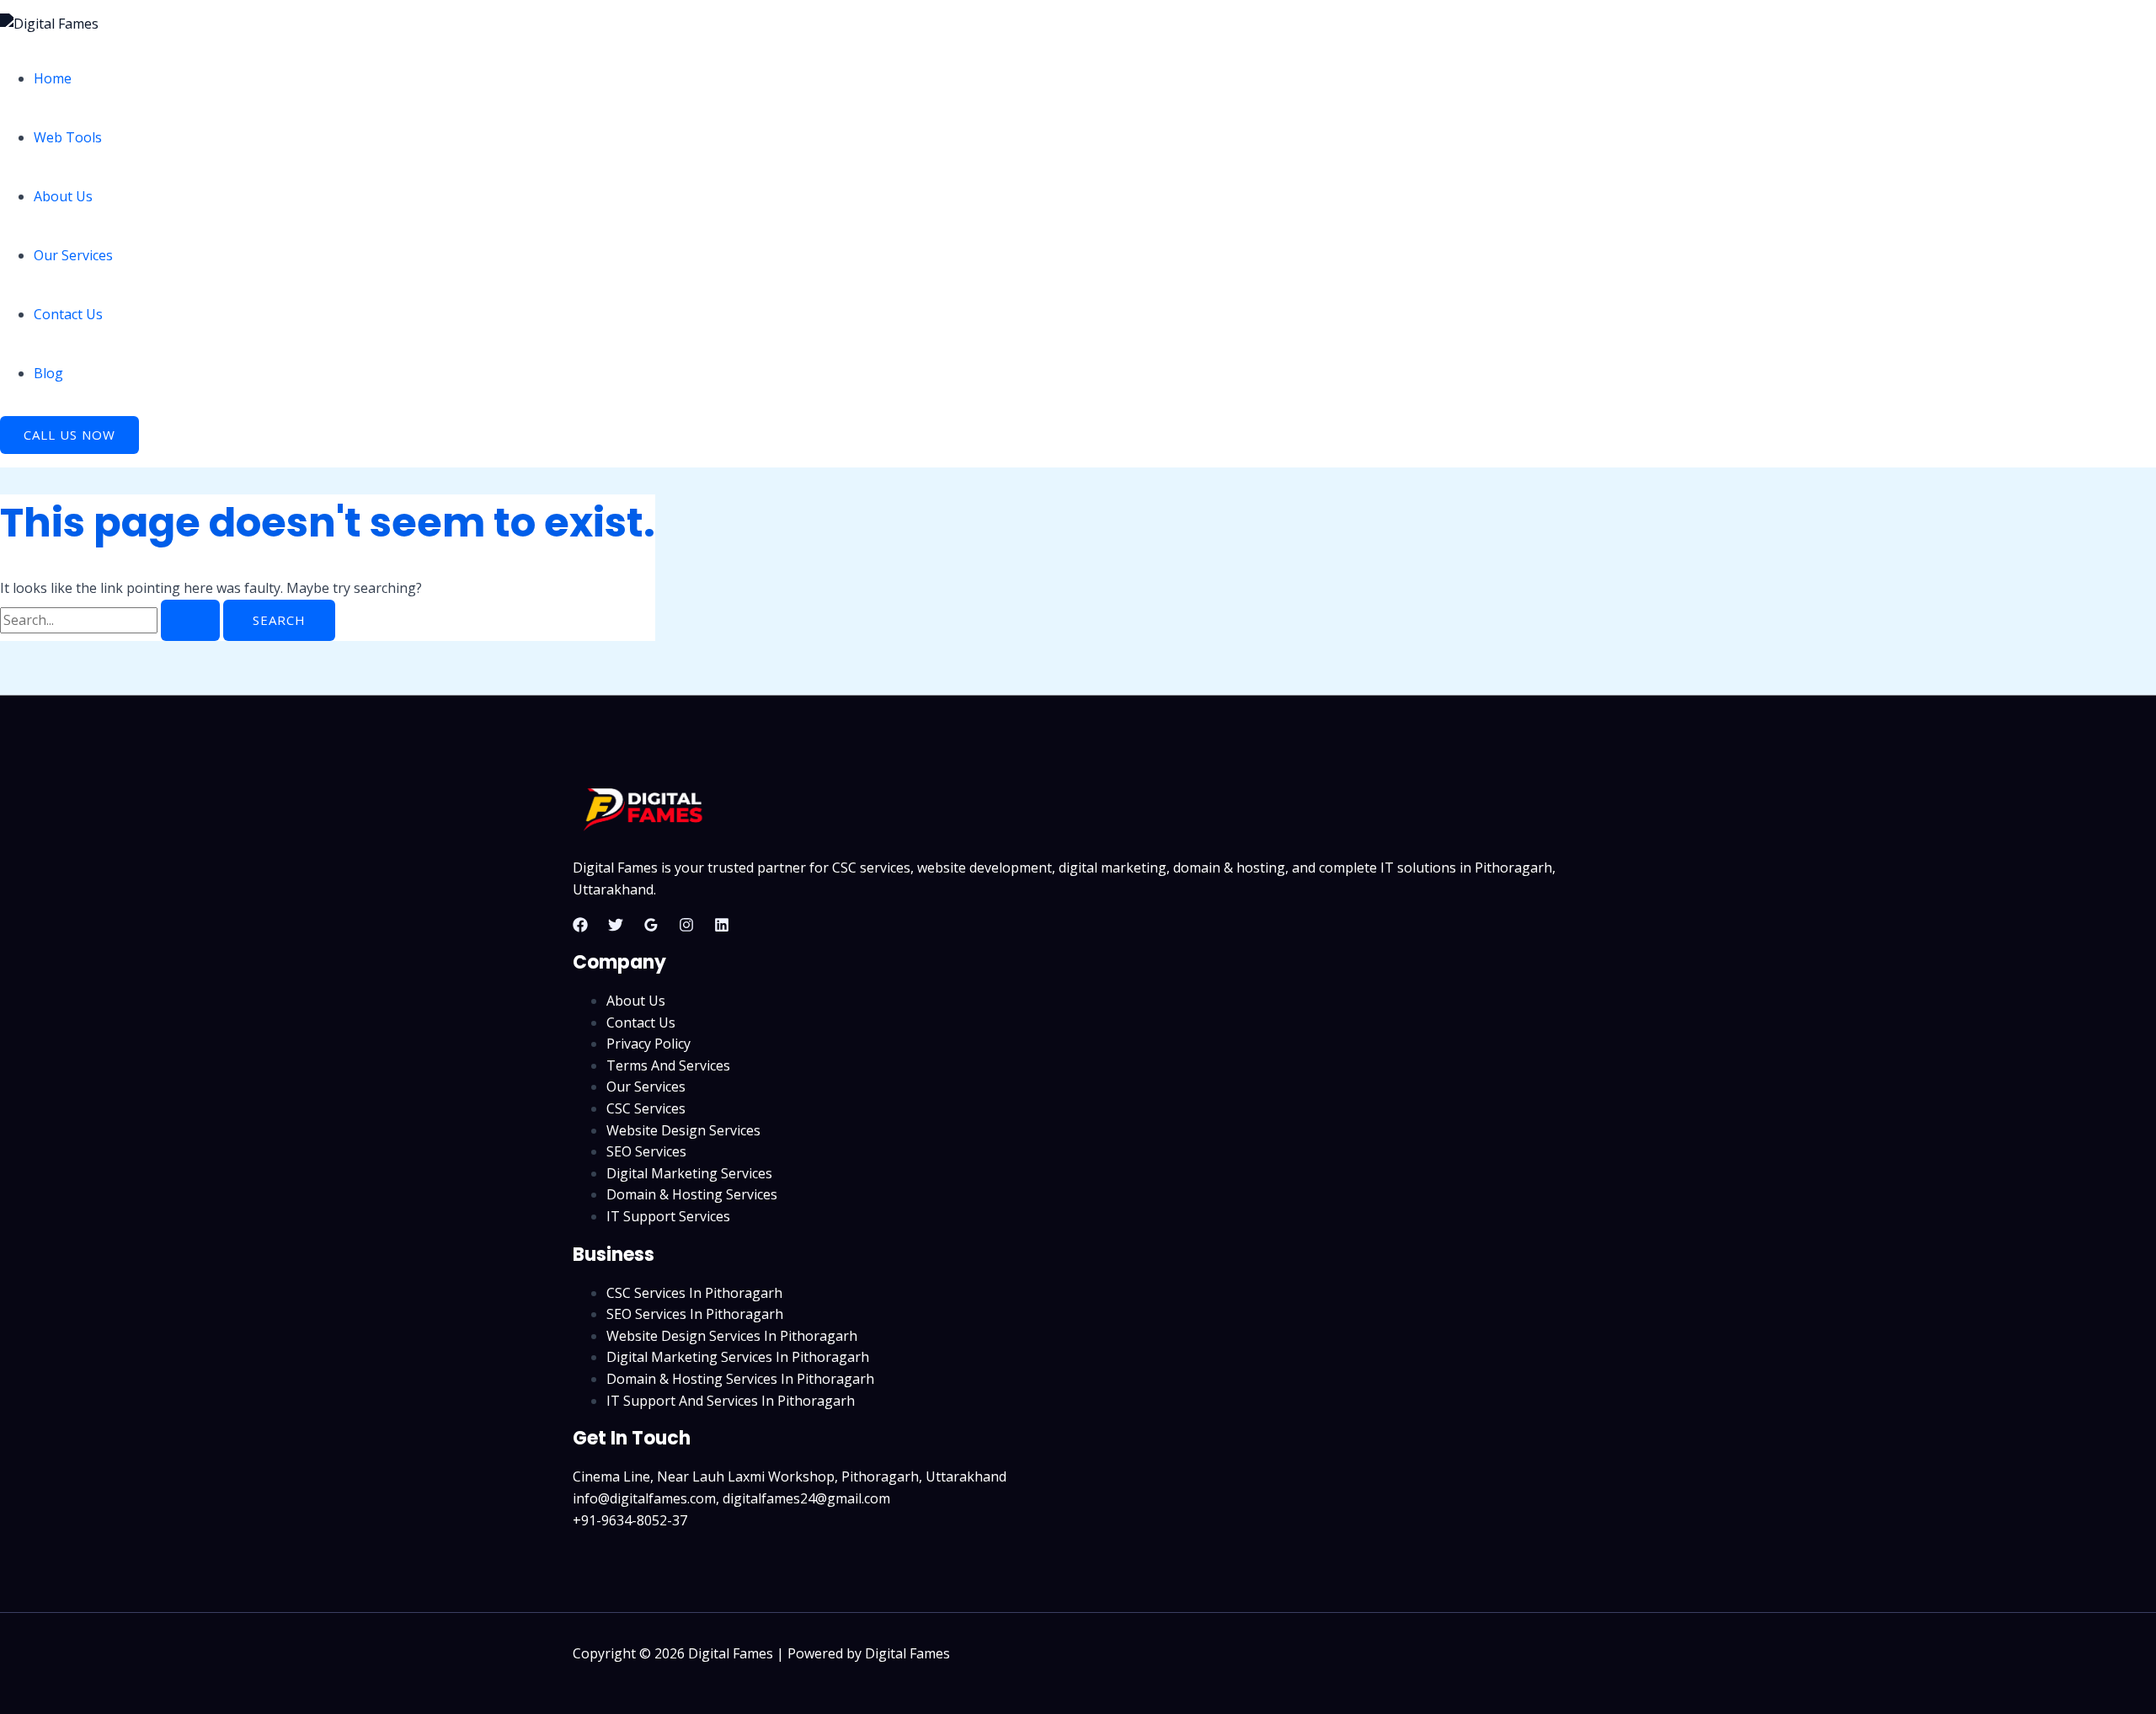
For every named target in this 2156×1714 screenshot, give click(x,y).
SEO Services (646, 1151)
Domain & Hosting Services (692, 1194)
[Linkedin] (722, 927)
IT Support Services (668, 1216)
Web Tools (68, 137)
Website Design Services (683, 1130)
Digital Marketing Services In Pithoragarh (738, 1357)
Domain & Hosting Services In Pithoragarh (740, 1379)
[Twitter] (616, 927)
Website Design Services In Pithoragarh (732, 1336)
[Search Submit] (190, 620)
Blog (48, 373)
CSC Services (646, 1108)
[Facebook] (580, 927)
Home (53, 78)
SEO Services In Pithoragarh (695, 1314)
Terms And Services (668, 1065)
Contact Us (68, 314)
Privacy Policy (648, 1044)
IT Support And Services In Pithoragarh (731, 1401)
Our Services (73, 255)
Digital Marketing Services (689, 1173)
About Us (63, 196)
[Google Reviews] (651, 927)
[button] (69, 435)
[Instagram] (686, 927)
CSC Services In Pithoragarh (694, 1293)
